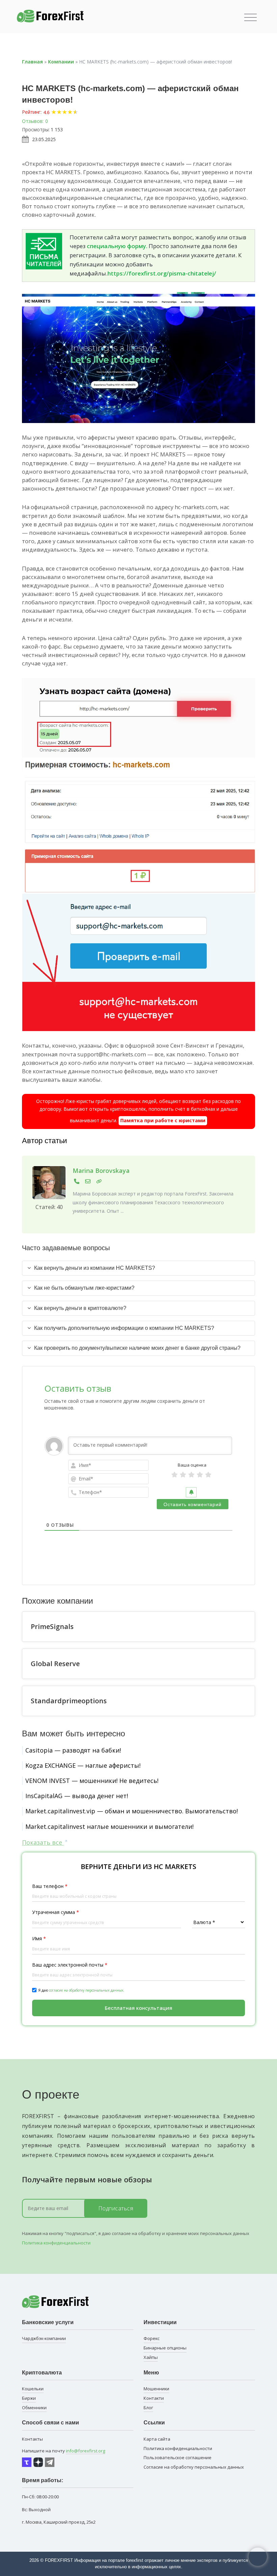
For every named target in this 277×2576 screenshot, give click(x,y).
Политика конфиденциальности (56, 2243)
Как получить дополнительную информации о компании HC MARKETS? (124, 1328)
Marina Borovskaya (101, 1171)
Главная (32, 62)
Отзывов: (33, 121)
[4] (200, 1475)
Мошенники (156, 2389)
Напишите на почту (64, 2451)
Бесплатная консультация (138, 2008)
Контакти (154, 2398)
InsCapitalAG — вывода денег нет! (77, 1796)
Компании (61, 62)
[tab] (138, 1268)
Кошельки (33, 2389)
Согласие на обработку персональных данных (194, 2467)
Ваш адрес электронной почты (70, 1965)
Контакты (32, 2439)
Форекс (152, 2338)
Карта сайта (157, 2439)
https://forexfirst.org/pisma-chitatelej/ (162, 273)
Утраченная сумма (56, 1912)
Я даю (81, 1990)
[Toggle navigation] (250, 18)
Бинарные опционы (165, 2348)
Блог (148, 2408)
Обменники (34, 2408)
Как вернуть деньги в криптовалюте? (80, 1308)
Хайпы (151, 2357)
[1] (174, 1475)
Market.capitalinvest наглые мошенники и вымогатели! (109, 1826)
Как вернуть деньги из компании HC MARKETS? (95, 1268)
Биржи (29, 2398)
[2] (183, 1475)
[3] (191, 1475)
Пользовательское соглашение (178, 2457)
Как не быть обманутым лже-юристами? (84, 1288)
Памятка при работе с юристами (163, 1120)
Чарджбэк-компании (44, 2338)
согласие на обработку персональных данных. (87, 1990)
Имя (39, 1938)
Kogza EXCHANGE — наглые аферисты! (83, 1765)
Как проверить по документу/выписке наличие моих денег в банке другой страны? (137, 1348)
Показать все (43, 1842)
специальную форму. (117, 246)
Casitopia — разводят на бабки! (73, 1750)
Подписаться (116, 2208)
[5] (208, 1475)
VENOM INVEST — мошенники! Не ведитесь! (92, 1781)
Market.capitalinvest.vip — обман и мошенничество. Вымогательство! (132, 1811)
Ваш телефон (50, 1886)
